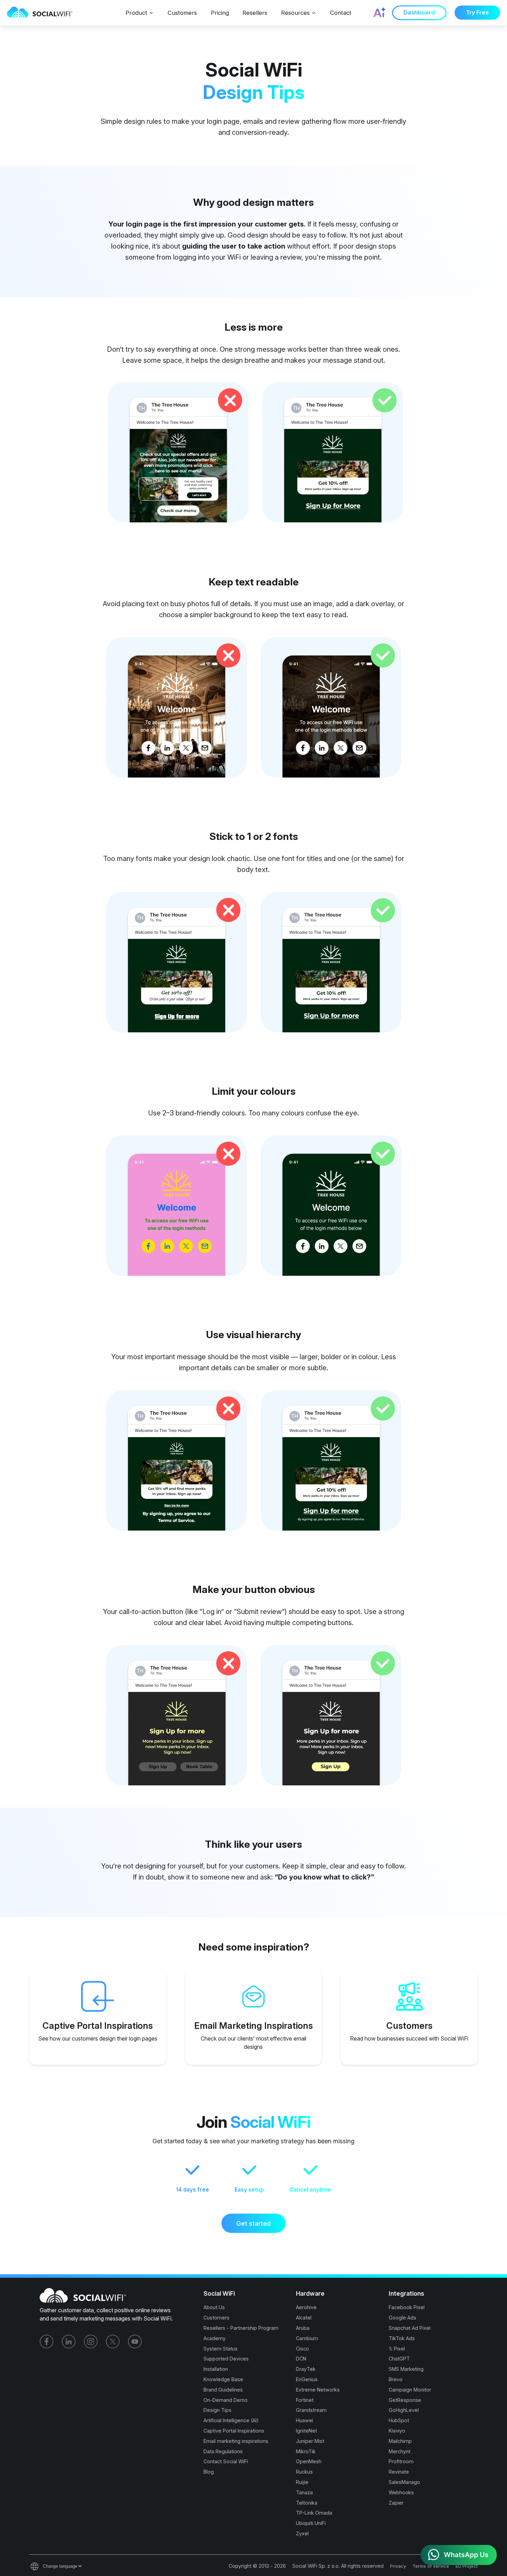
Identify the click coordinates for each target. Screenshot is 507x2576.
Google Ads (402, 2318)
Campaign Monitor (410, 2390)
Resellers (255, 13)
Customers (182, 13)
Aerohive (306, 2307)
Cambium (307, 2338)
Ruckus (304, 2472)
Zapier (396, 2503)
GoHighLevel (404, 2410)
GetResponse (405, 2400)
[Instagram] (91, 2342)
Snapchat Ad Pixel (410, 2328)
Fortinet (305, 2400)
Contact (341, 13)
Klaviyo (397, 2431)
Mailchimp (400, 2441)
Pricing (220, 13)
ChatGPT (399, 2359)
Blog (209, 2472)
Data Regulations (223, 2451)
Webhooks (401, 2492)
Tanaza (304, 2492)
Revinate (399, 2472)
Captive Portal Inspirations (234, 2431)
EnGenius (307, 2379)
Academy (215, 2338)
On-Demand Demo (226, 2400)
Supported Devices (226, 2359)
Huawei (305, 2420)
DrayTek (306, 2369)
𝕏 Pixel (397, 2349)
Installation (216, 2369)
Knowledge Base (223, 2379)
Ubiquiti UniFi (311, 2523)
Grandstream (311, 2410)
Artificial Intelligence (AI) (231, 2420)
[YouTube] (135, 2342)
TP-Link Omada (314, 2513)
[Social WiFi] (43, 13)
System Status (221, 2349)
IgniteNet (306, 2431)
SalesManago (404, 2482)
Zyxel (302, 2533)
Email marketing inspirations (236, 2441)
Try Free (477, 13)
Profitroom (401, 2461)
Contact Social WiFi (226, 2461)
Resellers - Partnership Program (241, 2328)
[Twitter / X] (113, 2342)
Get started (254, 2223)
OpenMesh (309, 2461)
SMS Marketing (406, 2369)
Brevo (396, 2379)
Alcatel (304, 2318)
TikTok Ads (402, 2338)
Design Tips (217, 2410)
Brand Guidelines (223, 2390)
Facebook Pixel (407, 2307)
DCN (301, 2359)
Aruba (303, 2328)
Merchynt (400, 2451)
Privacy (398, 2566)
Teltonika (307, 2503)
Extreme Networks (318, 2390)
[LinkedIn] (69, 2342)
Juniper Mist (310, 2441)
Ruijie (302, 2482)
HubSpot (399, 2420)
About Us (214, 2307)
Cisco (302, 2349)
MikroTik (306, 2451)
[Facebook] (47, 2342)
